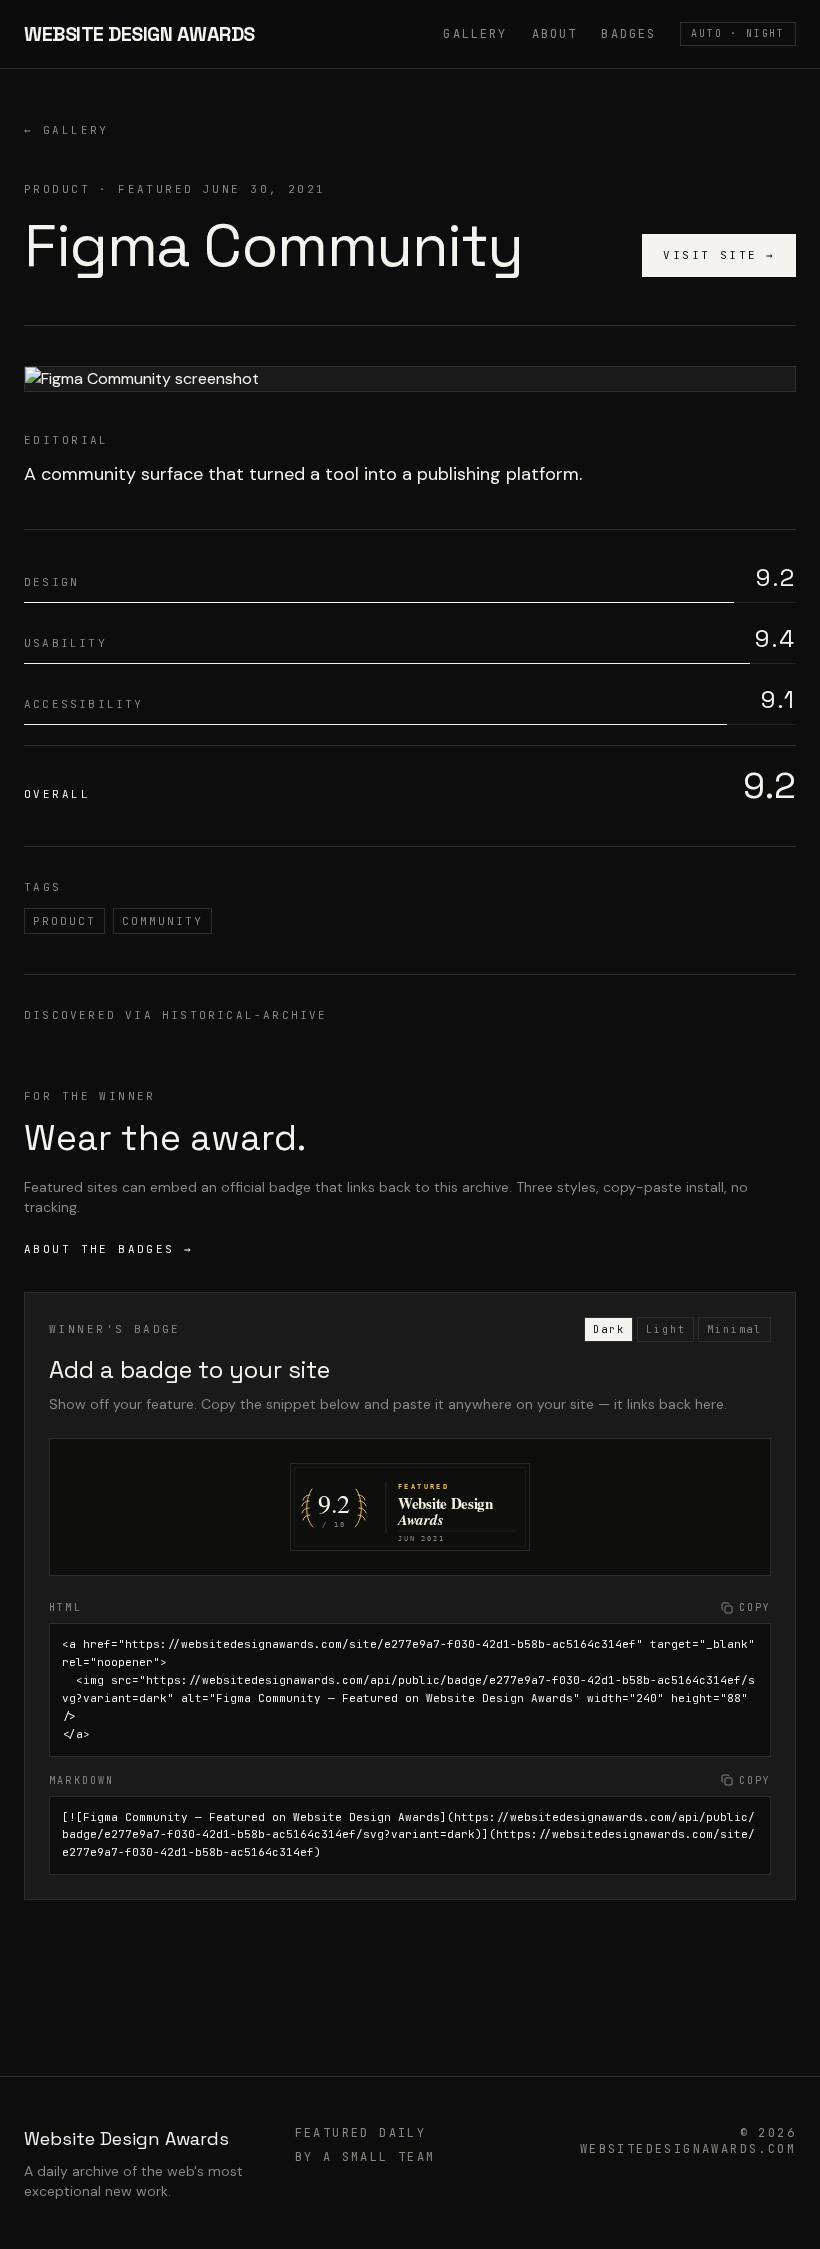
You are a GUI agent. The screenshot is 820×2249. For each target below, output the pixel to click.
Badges (628, 34)
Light (665, 1329)
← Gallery (66, 130)
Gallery (475, 34)
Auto (738, 33)
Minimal (734, 1329)
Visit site (719, 255)
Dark (608, 1329)
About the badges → (109, 1249)
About (555, 34)
